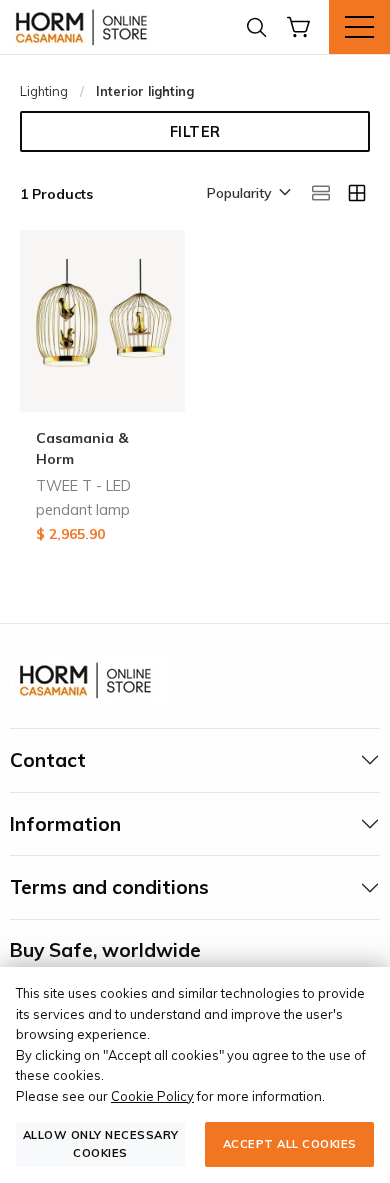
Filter (195, 132)
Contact (48, 760)
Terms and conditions (109, 887)
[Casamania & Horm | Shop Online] (85, 27)
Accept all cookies (290, 1144)
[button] (247, 194)
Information (65, 824)
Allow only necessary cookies (101, 1143)
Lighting (44, 91)
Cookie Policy (152, 1096)
